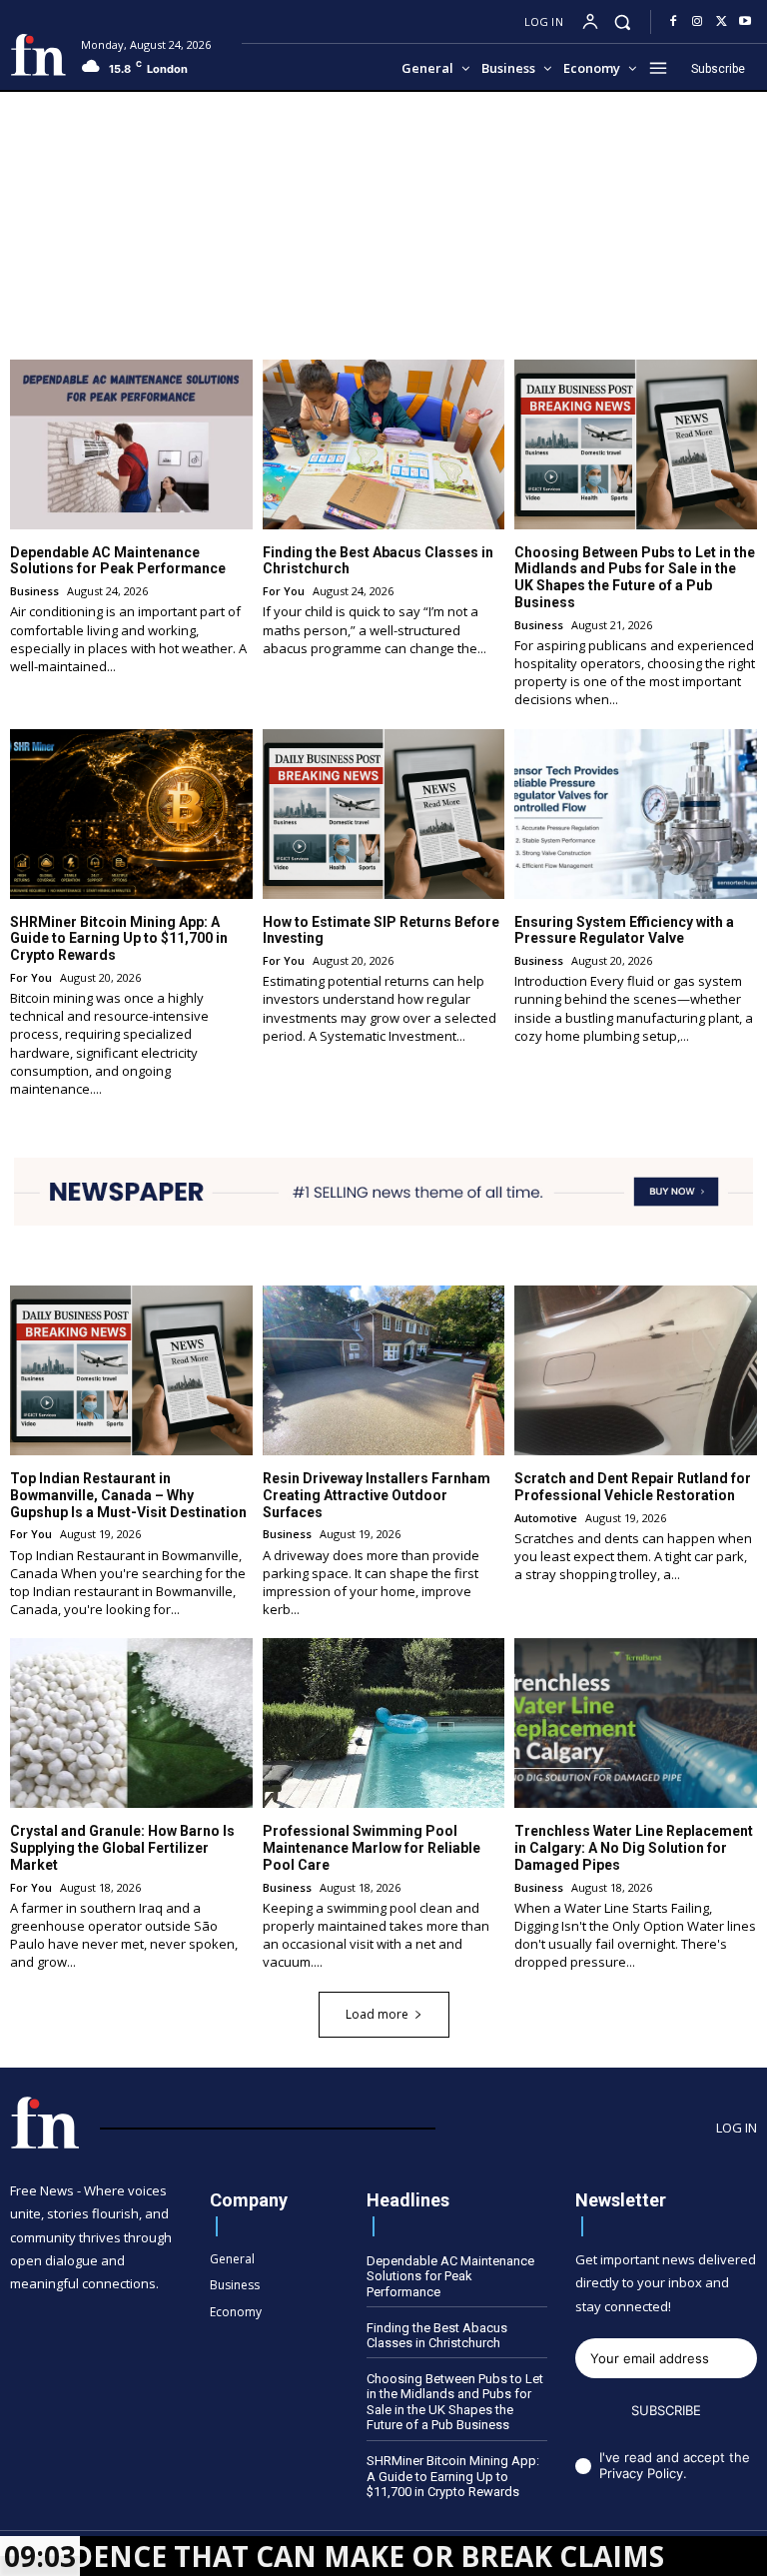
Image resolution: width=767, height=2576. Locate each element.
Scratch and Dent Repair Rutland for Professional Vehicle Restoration (633, 1487)
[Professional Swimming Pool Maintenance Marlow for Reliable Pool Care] (384, 1723)
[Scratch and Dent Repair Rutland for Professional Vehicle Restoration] (636, 1370)
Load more (377, 2014)
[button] (623, 21)
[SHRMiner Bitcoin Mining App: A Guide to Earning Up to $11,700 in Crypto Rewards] (131, 814)
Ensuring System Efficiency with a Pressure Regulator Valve (624, 930)
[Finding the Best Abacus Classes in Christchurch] (384, 444)
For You (284, 591)
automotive (546, 1518)
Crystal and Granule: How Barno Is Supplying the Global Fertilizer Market (122, 1848)
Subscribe (666, 2410)
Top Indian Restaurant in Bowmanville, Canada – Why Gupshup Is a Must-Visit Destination (128, 1495)
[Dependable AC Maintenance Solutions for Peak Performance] (131, 444)
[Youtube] (745, 22)
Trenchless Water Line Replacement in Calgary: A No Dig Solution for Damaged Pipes (634, 1848)
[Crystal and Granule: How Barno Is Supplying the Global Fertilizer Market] (131, 1723)
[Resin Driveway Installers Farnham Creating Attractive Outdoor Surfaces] (384, 1370)
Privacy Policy (641, 2473)
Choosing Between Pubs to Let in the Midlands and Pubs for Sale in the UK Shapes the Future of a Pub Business (635, 577)
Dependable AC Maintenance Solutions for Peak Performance (118, 561)
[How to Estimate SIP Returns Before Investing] (384, 814)
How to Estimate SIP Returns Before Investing (381, 930)
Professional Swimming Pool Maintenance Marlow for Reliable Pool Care (372, 1848)
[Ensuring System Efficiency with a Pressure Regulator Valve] (636, 814)
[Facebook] (673, 22)
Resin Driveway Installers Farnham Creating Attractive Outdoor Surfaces (377, 1495)
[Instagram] (697, 22)
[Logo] (38, 55)
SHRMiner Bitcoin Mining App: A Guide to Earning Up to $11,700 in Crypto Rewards (119, 939)
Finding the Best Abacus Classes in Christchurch (378, 561)
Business (34, 591)
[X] (721, 22)
